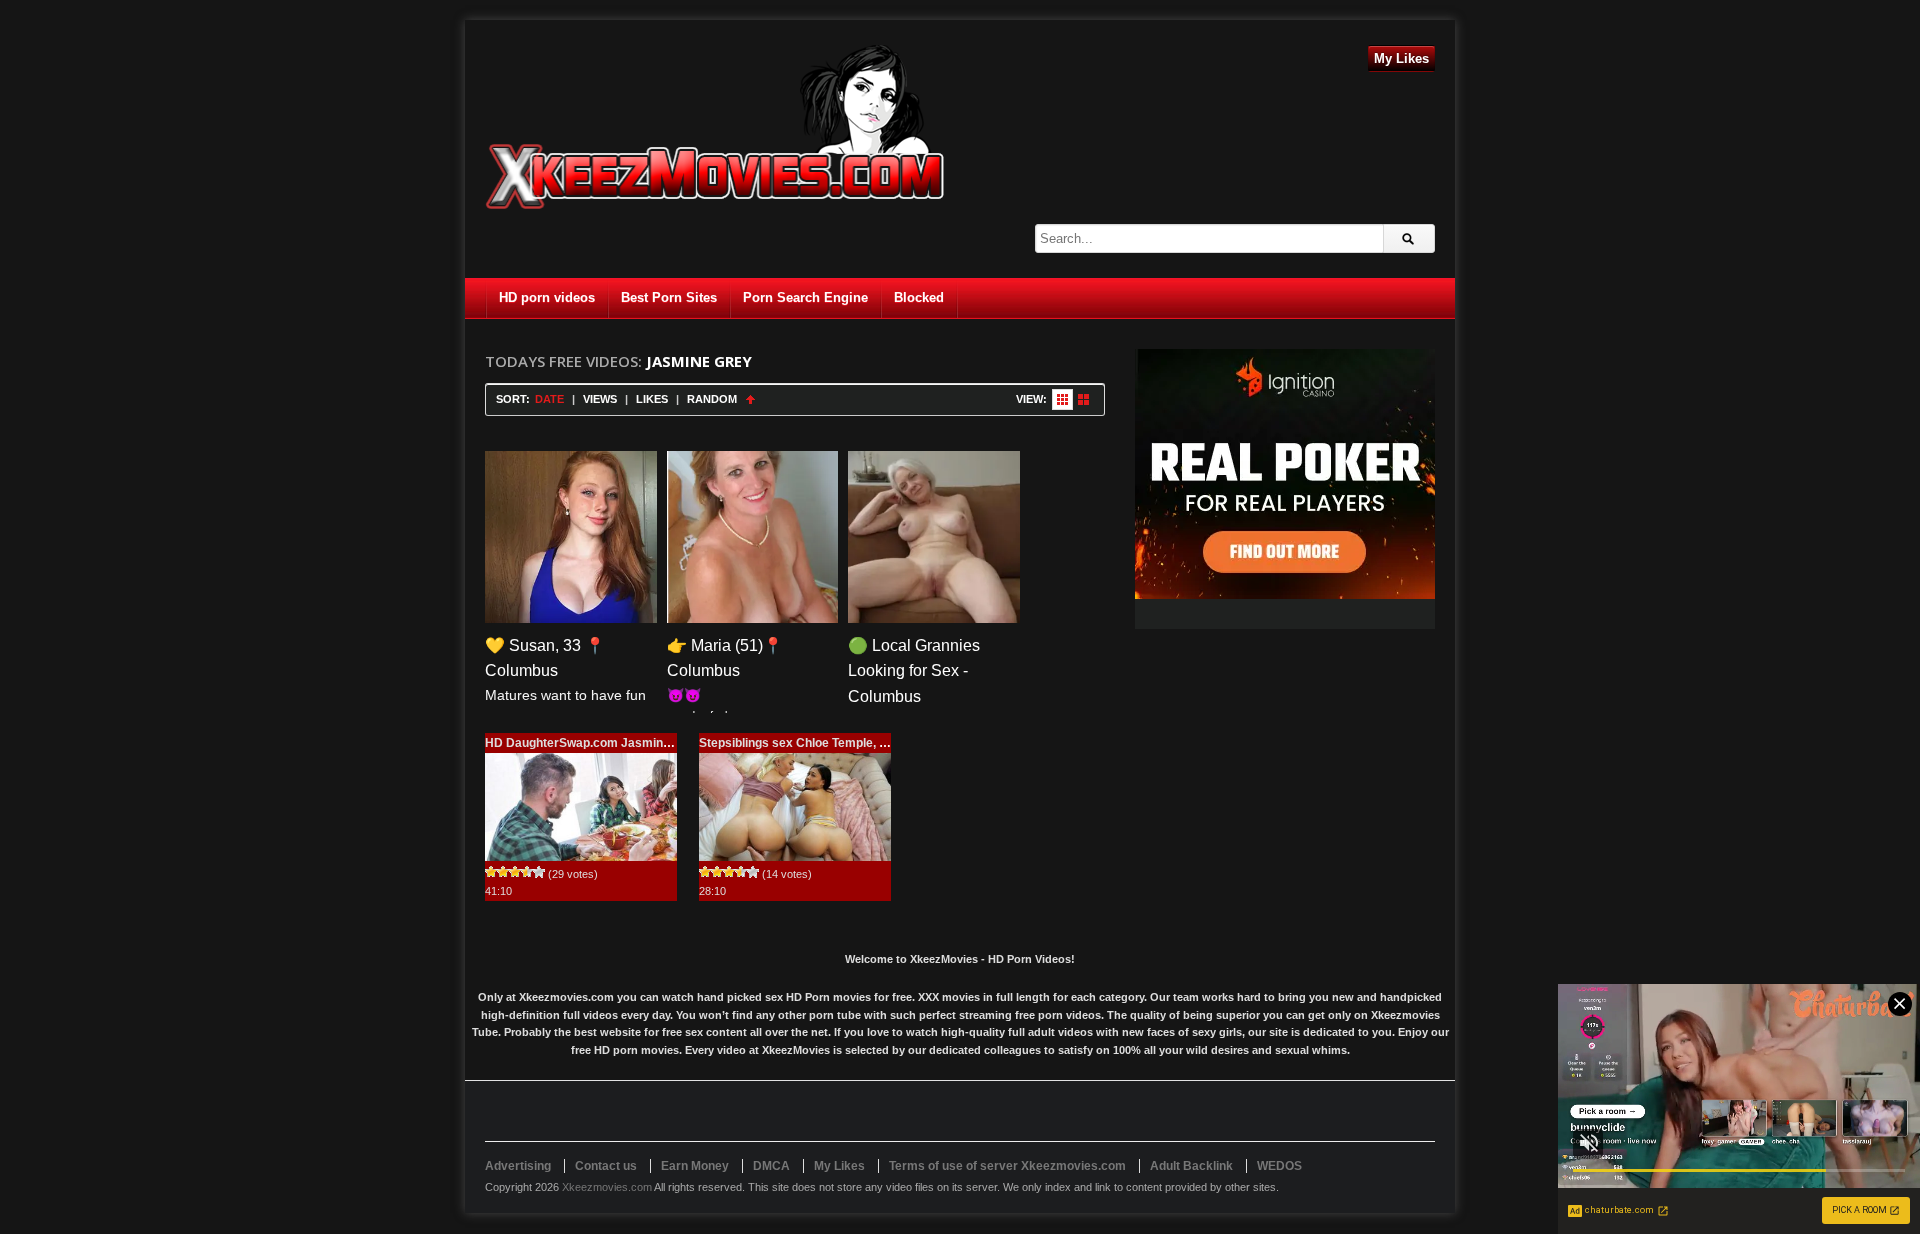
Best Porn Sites (669, 297)
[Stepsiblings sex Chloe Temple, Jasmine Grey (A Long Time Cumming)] (795, 807)
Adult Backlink (1191, 1166)
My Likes (1401, 58)
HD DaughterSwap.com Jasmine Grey (593, 743)
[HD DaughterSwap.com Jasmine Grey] (581, 807)
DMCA (771, 1166)
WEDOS (1279, 1166)
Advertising (518, 1166)
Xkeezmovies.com (607, 1187)
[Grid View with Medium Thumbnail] (1083, 399)
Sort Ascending (750, 399)
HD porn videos (547, 297)
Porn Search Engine (805, 297)
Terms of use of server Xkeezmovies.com (1007, 1166)
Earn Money (695, 1166)
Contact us (606, 1166)
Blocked (919, 297)
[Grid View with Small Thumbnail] (1062, 399)
